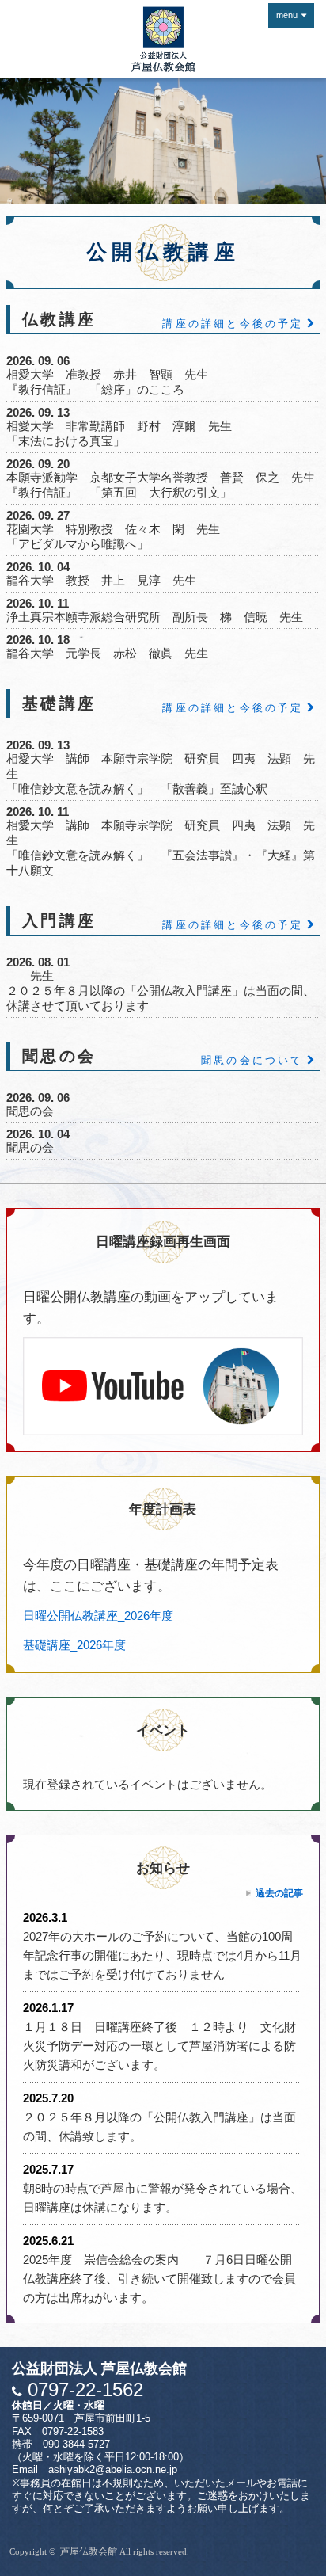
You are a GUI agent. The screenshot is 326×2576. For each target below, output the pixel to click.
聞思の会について (252, 1060)
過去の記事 (279, 1893)
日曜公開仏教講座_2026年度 (98, 1616)
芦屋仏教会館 (89, 2551)
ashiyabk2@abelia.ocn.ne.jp (113, 2470)
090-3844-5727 (76, 2445)
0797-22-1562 (83, 2389)
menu (287, 15)
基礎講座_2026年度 (74, 1645)
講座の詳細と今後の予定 (233, 324)
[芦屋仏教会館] (163, 39)
